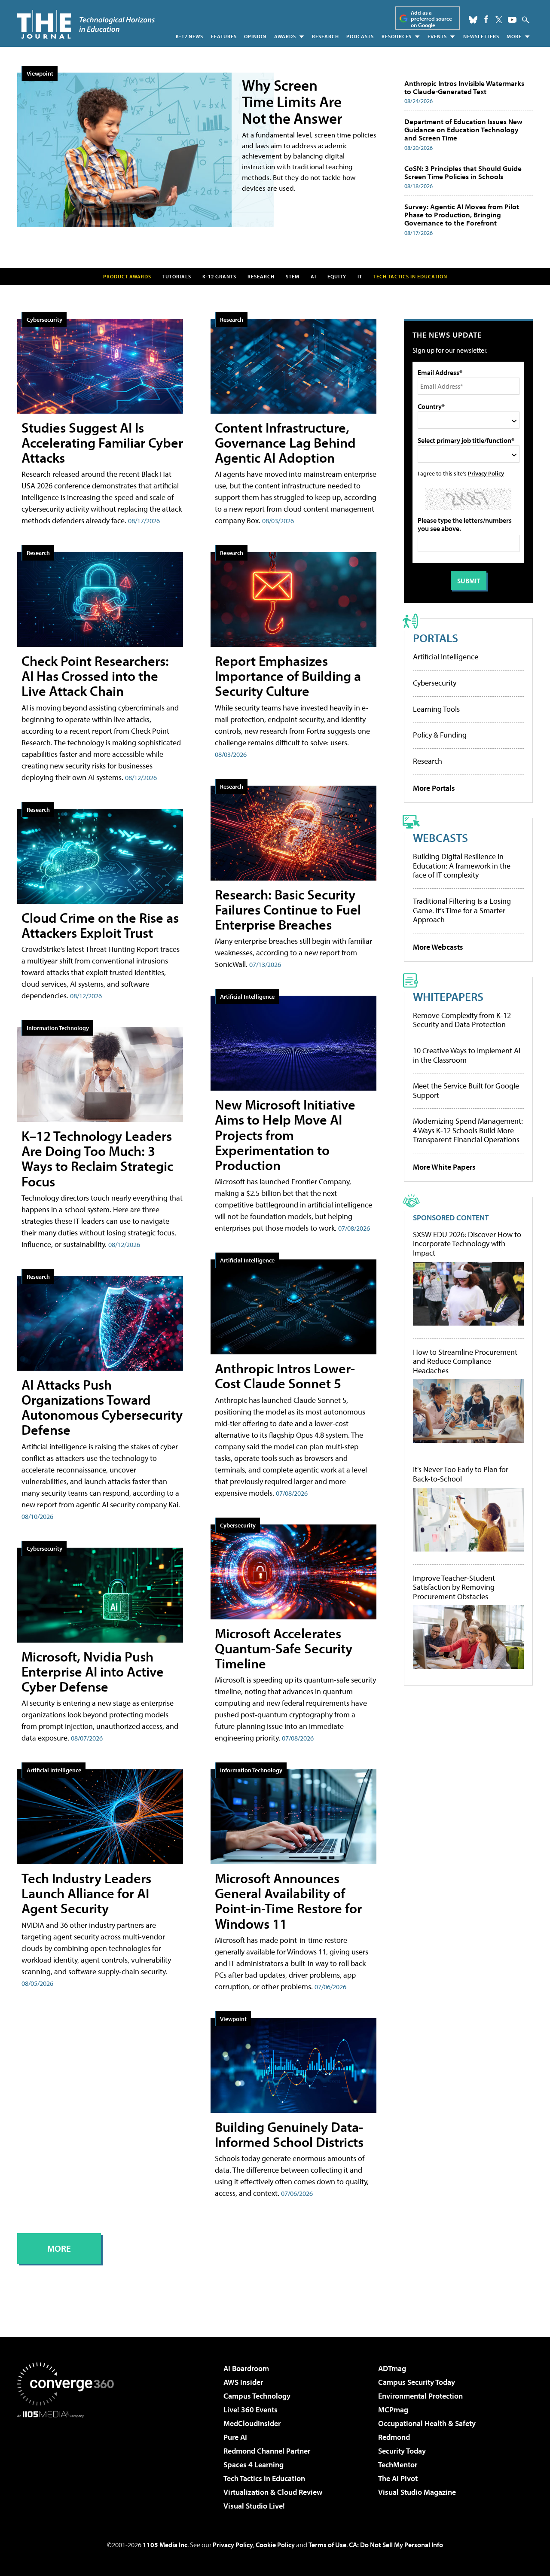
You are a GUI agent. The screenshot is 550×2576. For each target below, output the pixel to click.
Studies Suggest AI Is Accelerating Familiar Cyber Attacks (102, 442)
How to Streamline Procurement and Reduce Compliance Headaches (465, 1361)
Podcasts (360, 36)
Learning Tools (436, 709)
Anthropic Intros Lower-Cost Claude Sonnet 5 (285, 1376)
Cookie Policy (271, 2523)
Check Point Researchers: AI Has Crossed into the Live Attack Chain (95, 676)
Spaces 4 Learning (254, 2465)
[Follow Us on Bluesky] (473, 20)
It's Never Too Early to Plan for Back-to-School (461, 1474)
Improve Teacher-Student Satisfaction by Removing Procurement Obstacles (454, 1587)
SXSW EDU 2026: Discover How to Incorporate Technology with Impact (467, 1244)
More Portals (434, 788)
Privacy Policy (486, 473)
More (514, 36)
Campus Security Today (417, 2382)
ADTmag (392, 2368)
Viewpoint (40, 73)
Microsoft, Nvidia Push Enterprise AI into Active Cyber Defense (93, 1671)
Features (224, 36)
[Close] (294, 2483)
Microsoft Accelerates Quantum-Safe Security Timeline (284, 1648)
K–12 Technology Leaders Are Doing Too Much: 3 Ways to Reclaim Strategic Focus (97, 1158)
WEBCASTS (440, 837)
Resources (397, 36)
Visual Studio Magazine (417, 2492)
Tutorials (177, 276)
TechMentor (398, 2465)
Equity (337, 276)
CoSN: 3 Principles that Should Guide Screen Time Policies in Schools (463, 172)
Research (325, 36)
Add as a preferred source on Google (431, 19)
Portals (435, 638)
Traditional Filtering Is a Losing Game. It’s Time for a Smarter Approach (462, 910)
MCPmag (393, 2410)
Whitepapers (448, 996)
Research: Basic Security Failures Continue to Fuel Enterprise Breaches (288, 909)
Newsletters (481, 36)
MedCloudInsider (252, 2423)
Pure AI (235, 2437)
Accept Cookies (267, 2544)
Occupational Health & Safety (427, 2423)
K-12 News (189, 36)
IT (360, 276)
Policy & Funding (440, 735)
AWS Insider (243, 2382)
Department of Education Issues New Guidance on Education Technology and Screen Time (463, 129)
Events (437, 36)
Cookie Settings (195, 2544)
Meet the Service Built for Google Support (466, 1090)
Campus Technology (257, 2396)
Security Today (402, 2451)
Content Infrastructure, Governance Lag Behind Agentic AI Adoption (285, 442)
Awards (285, 36)
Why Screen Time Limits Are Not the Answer (292, 101)
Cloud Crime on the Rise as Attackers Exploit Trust (100, 925)
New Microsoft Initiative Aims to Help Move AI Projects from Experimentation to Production (285, 1135)
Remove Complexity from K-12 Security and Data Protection (462, 1020)
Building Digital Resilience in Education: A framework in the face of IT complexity (462, 866)
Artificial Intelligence (54, 1770)
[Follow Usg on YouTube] (512, 20)
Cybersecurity (44, 319)
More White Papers (444, 1167)
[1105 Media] (69, 2462)
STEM (293, 276)
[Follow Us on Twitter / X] (499, 20)
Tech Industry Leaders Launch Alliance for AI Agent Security (86, 1893)
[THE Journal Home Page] (86, 24)
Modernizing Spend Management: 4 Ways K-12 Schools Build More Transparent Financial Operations (468, 1130)
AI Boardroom (246, 2368)
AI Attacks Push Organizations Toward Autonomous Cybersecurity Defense (102, 1407)
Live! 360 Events (251, 2410)
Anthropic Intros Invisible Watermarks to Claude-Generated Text (464, 87)
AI (313, 276)
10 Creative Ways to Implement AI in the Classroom (467, 1055)
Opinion (255, 36)
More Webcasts (438, 947)
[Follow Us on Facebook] (486, 19)
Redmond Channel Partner (267, 2451)
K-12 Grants (219, 276)
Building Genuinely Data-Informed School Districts (289, 2134)
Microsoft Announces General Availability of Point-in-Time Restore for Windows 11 (288, 1901)
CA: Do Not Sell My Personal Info (396, 2545)
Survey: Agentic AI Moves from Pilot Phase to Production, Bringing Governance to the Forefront (462, 214)
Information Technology (58, 1028)
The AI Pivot (398, 2478)
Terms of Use (327, 2545)
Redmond (394, 2437)
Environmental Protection (420, 2396)
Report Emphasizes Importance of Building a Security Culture (288, 676)
